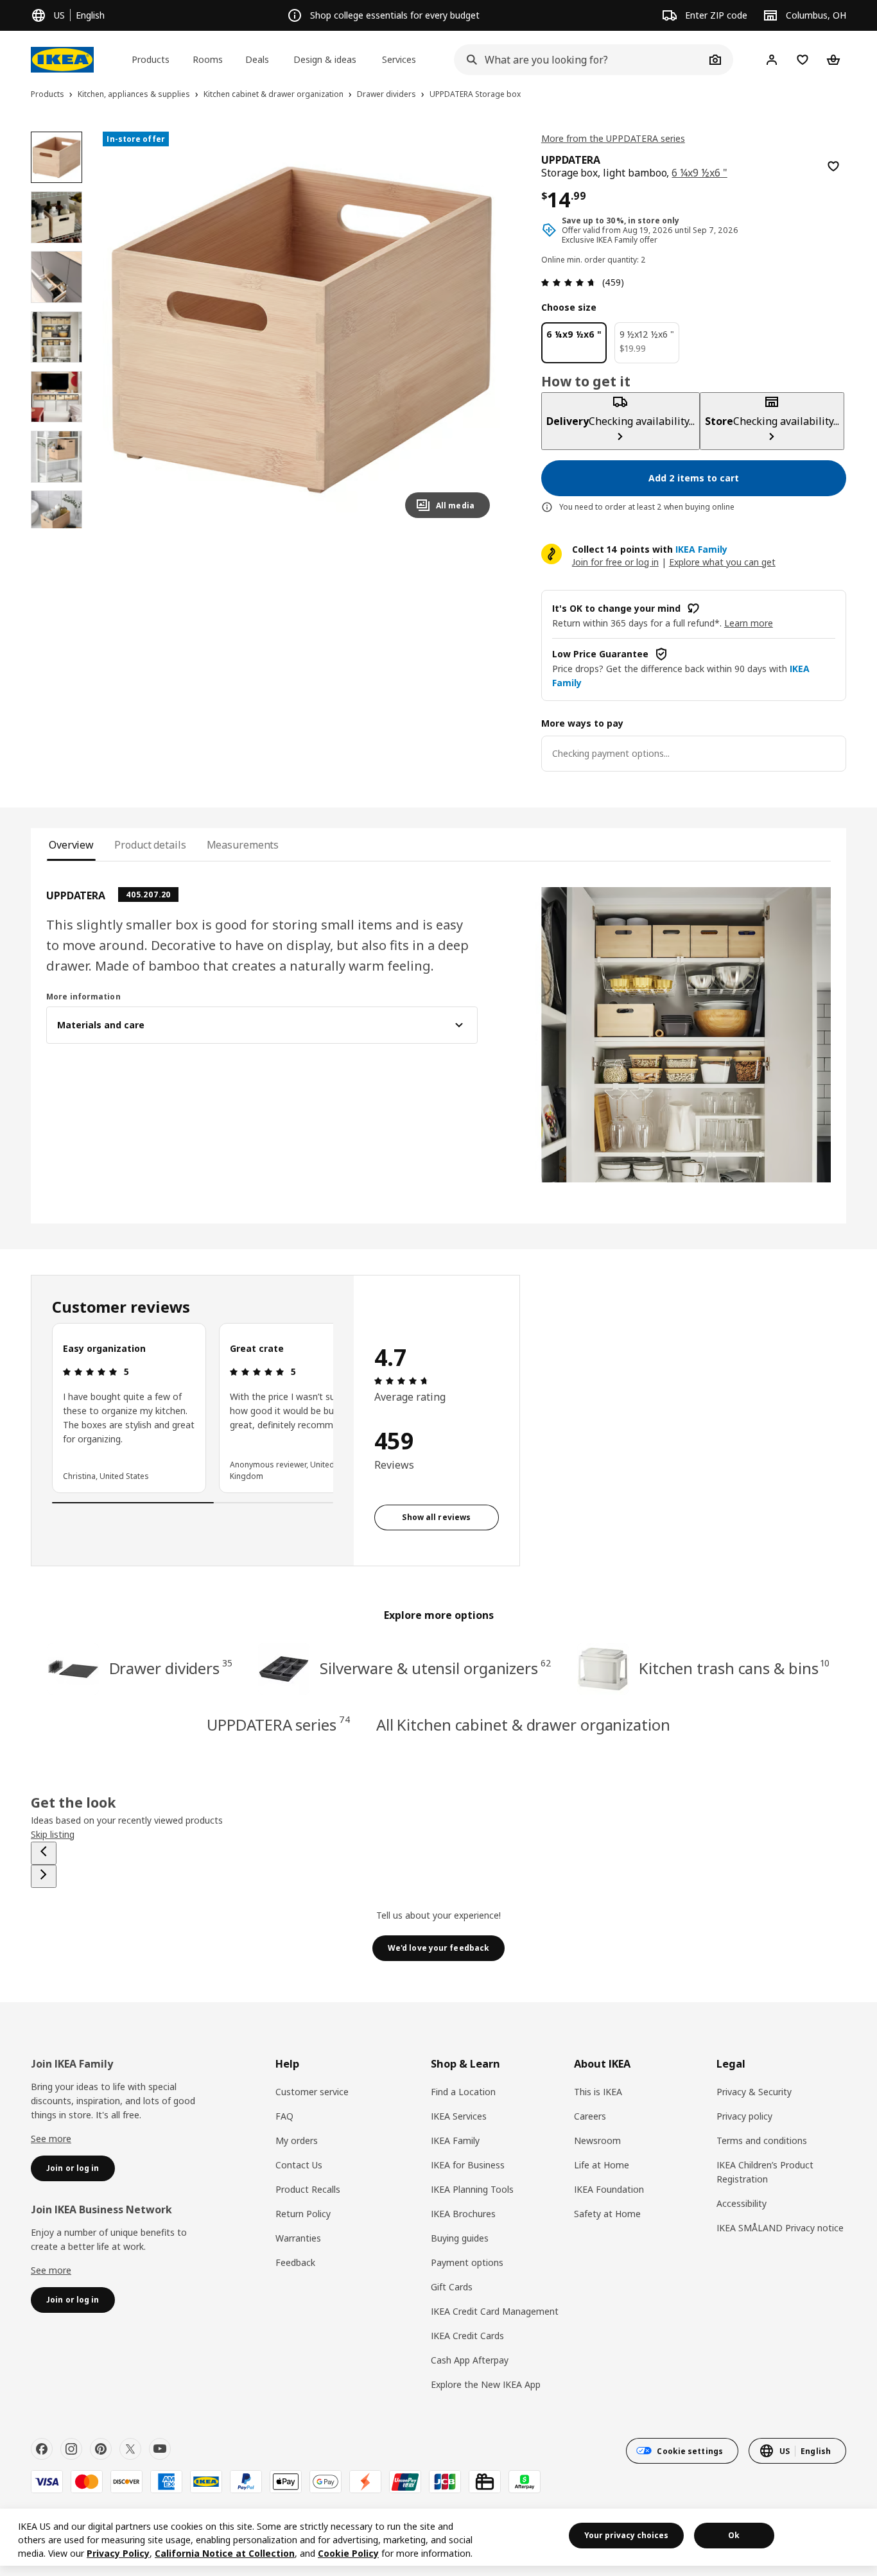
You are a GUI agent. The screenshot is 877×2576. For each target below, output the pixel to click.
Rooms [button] (208, 59)
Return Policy (303, 2214)
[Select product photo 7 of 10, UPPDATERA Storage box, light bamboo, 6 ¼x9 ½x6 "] (56, 516)
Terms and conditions (762, 2140)
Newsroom (597, 2140)
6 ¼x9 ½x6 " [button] (699, 173)
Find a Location (463, 2092)
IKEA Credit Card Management (495, 2311)
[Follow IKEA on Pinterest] (101, 2449)
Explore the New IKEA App (486, 2384)
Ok (734, 2535)
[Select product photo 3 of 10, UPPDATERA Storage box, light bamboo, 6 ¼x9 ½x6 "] (56, 277)
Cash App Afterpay (470, 2360)
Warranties (298, 2238)
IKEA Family (455, 2140)
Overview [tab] (71, 845)
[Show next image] (474, 330)
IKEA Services (459, 2116)
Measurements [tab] (243, 845)
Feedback (295, 2262)
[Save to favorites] (833, 166)
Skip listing (53, 1834)
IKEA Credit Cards (467, 2336)
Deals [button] (257, 59)
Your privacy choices (626, 2535)
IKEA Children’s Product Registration (765, 2172)
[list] (193, 1408)
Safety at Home (607, 2214)
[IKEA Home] (62, 60)
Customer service (312, 2092)
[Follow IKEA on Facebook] (42, 2449)
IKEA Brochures (463, 2214)
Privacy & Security (754, 2092)
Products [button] (151, 59)
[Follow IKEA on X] (130, 2449)
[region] (301, 330)
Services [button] (399, 59)
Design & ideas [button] (325, 59)
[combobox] (579, 60)
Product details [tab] (150, 845)
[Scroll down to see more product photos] (56, 528)
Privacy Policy (118, 2553)
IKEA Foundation (609, 2189)
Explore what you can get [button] (722, 562)
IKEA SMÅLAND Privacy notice (780, 2228)
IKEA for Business (468, 2165)
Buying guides (460, 2238)
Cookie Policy (348, 2553)
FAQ (284, 2116)
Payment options (467, 2262)
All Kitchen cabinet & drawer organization (523, 1725)
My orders (297, 2140)
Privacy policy (744, 2116)
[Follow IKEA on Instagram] (71, 2449)
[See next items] (44, 1876)
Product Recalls (308, 2189)
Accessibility (742, 2203)
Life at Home (602, 2165)
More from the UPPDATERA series (613, 138)
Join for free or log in (615, 562)
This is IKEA (598, 2092)
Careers (590, 2116)
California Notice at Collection (225, 2553)
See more (51, 2139)
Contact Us (299, 2165)
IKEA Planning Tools (472, 2189)
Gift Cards (452, 2287)
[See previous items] (44, 1853)
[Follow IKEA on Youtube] (160, 2449)
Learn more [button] (749, 623)
